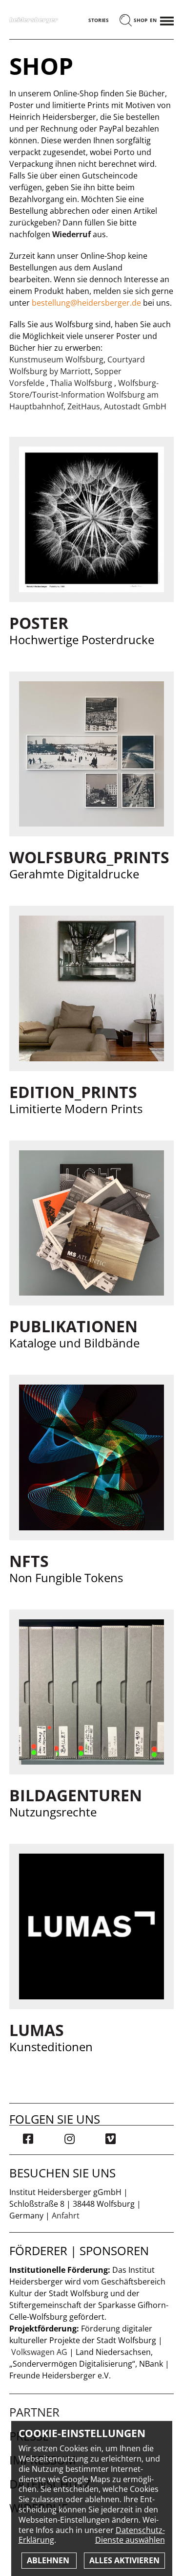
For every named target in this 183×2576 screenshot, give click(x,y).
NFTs (29, 1561)
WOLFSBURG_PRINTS (89, 857)
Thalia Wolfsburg (82, 383)
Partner (34, 2412)
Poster (39, 623)
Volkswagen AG (39, 2352)
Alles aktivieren (124, 2560)
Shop (141, 20)
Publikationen (73, 1326)
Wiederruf (71, 234)
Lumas (37, 2030)
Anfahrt (66, 2216)
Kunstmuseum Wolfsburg (56, 359)
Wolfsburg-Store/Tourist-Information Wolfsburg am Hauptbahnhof (84, 395)
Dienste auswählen (130, 2540)
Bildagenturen (76, 1795)
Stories (99, 20)
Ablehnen (49, 2560)
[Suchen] (126, 21)
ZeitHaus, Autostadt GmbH (117, 406)
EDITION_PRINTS (73, 1092)
